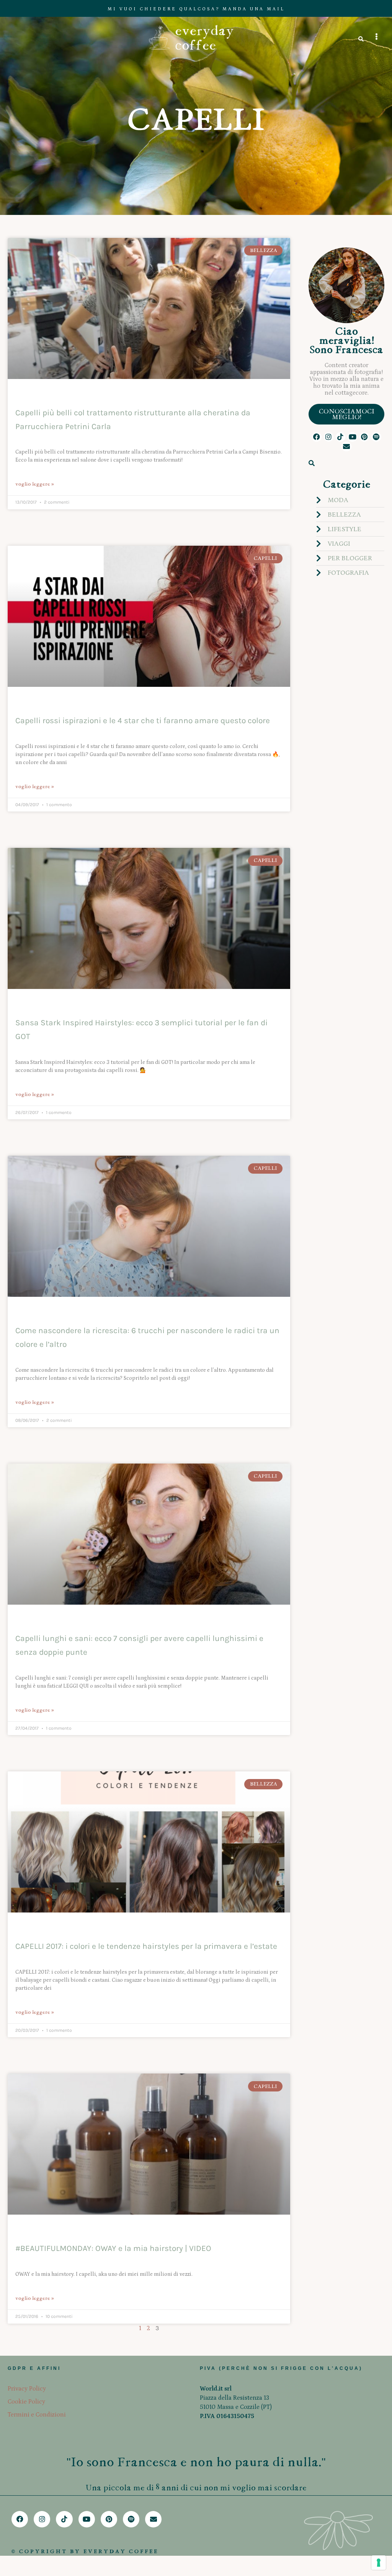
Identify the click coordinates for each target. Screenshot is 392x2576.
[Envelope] (346, 446)
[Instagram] (329, 437)
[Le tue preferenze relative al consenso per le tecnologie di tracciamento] (379, 2563)
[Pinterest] (364, 437)
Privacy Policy (27, 2389)
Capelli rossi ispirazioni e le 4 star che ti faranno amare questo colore (143, 720)
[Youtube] (352, 437)
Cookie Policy (26, 2402)
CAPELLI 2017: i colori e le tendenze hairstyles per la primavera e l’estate (146, 1946)
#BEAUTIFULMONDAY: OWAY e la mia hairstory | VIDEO (113, 2248)
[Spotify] (376, 437)
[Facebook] (316, 437)
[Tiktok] (341, 437)
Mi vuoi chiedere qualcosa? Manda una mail (196, 9)
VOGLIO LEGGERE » (35, 484)
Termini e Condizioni (37, 2415)
